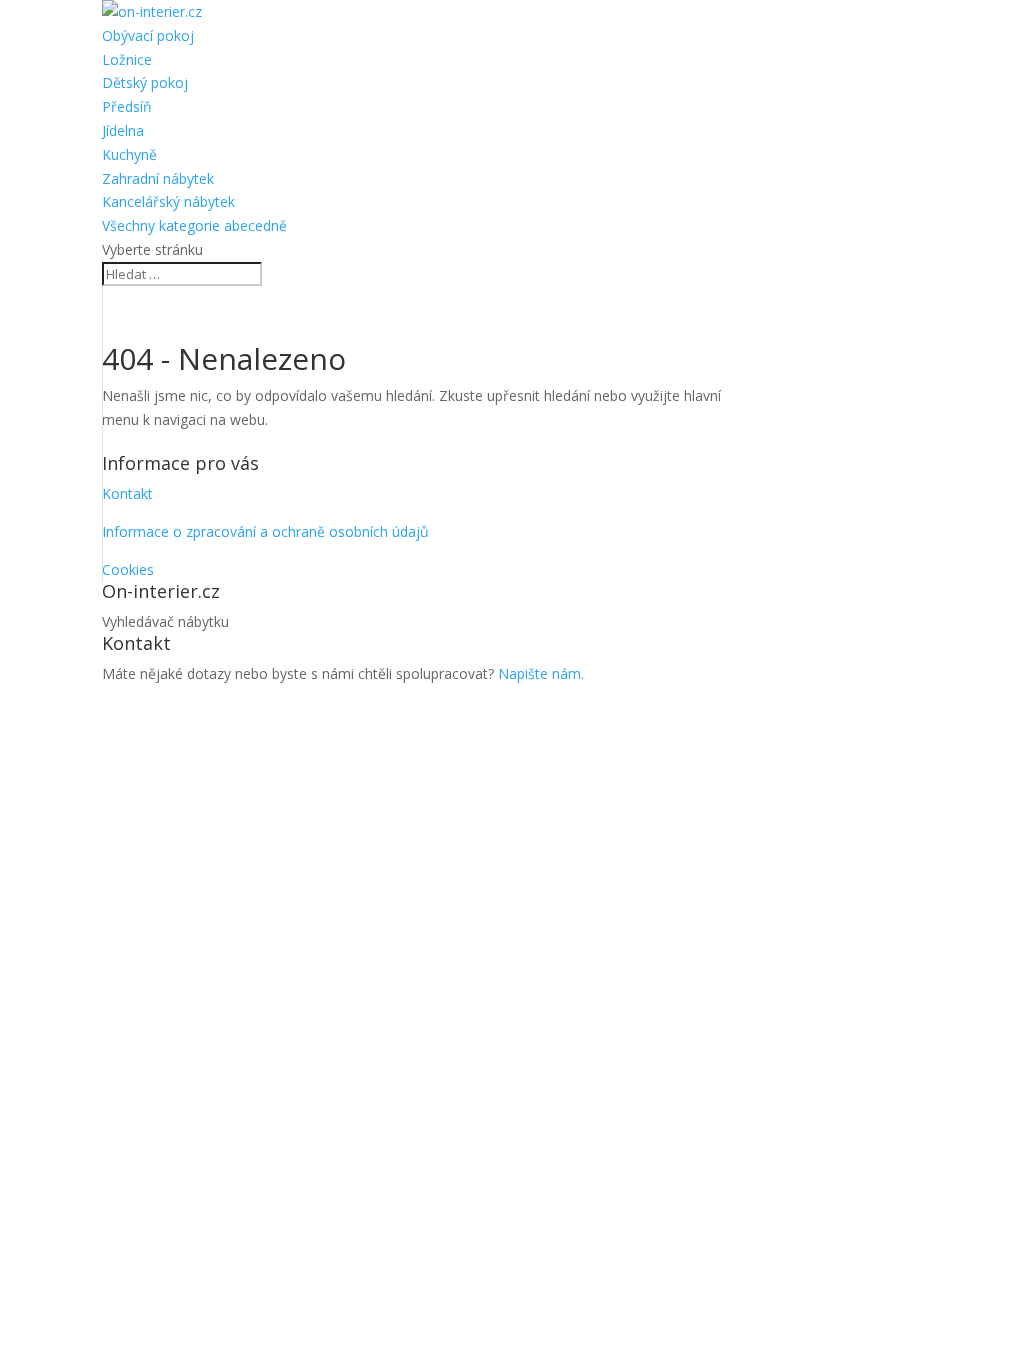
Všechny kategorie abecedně (194, 225)
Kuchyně (129, 154)
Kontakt (127, 493)
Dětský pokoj (145, 82)
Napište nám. (541, 673)
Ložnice (127, 59)
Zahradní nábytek (158, 178)
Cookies (128, 569)
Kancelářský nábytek (168, 201)
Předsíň (127, 106)
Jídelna (123, 130)
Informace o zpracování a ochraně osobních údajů (265, 531)
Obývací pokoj (148, 35)
